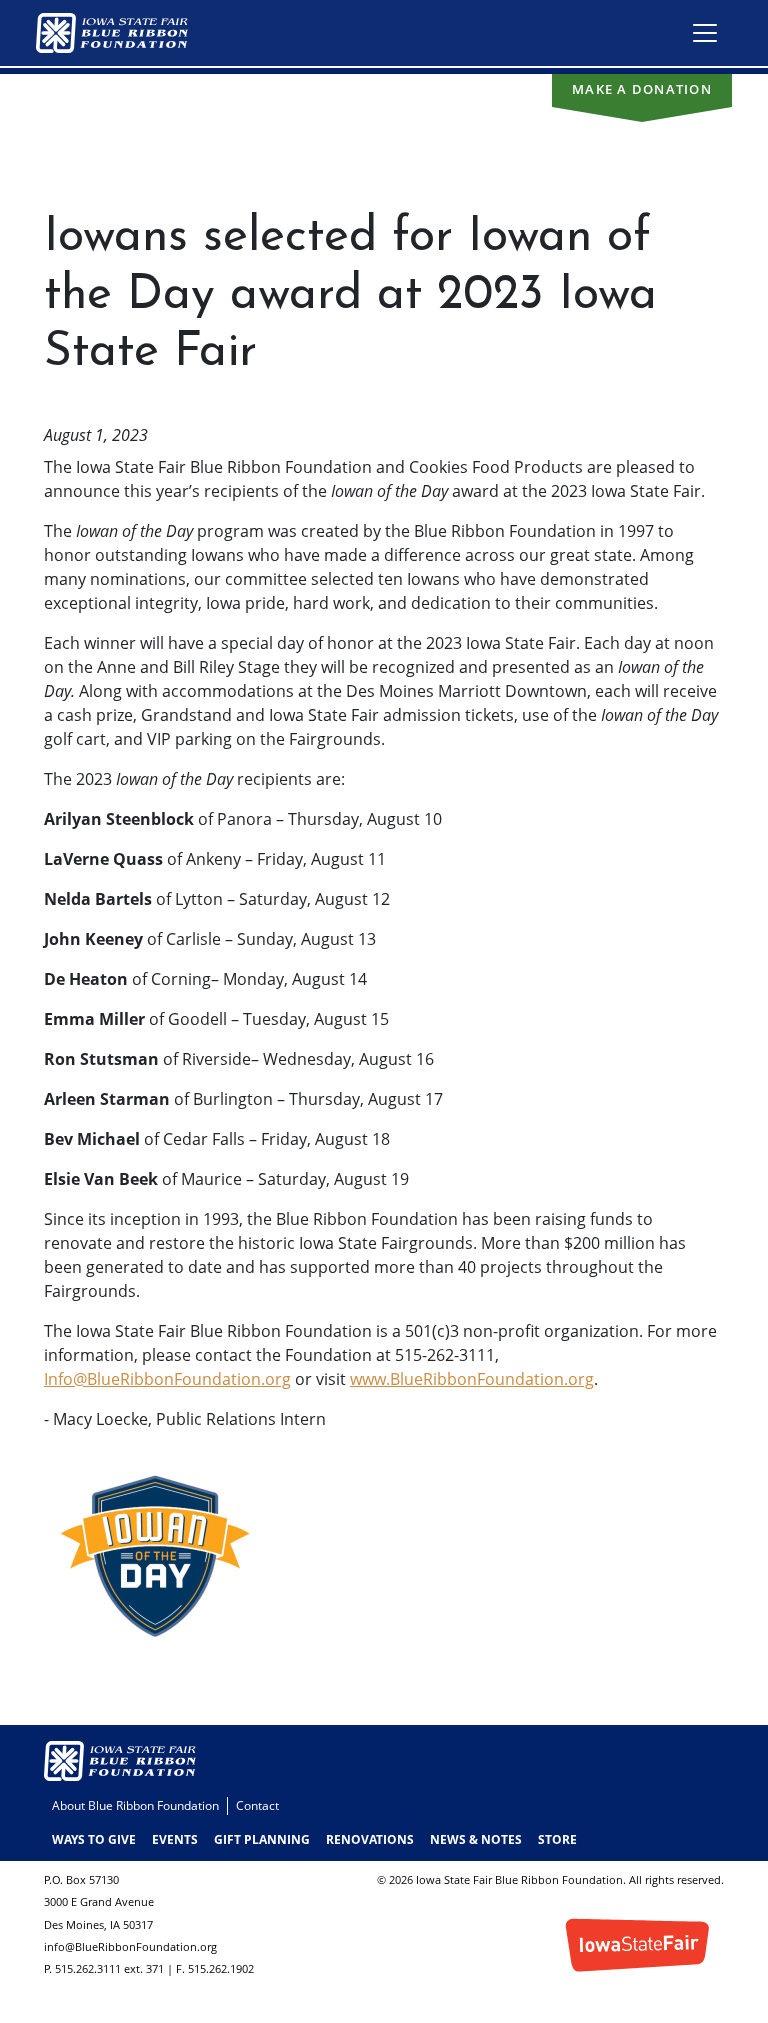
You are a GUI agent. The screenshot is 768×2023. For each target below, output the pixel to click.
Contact (257, 1805)
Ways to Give (94, 1839)
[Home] (120, 33)
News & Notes (476, 1839)
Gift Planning (262, 1839)
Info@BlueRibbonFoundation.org (167, 1379)
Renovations (370, 1839)
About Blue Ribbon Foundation (135, 1805)
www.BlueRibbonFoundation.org (472, 1379)
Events (175, 1839)
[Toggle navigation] (705, 33)
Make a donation (642, 89)
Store (557, 1839)
